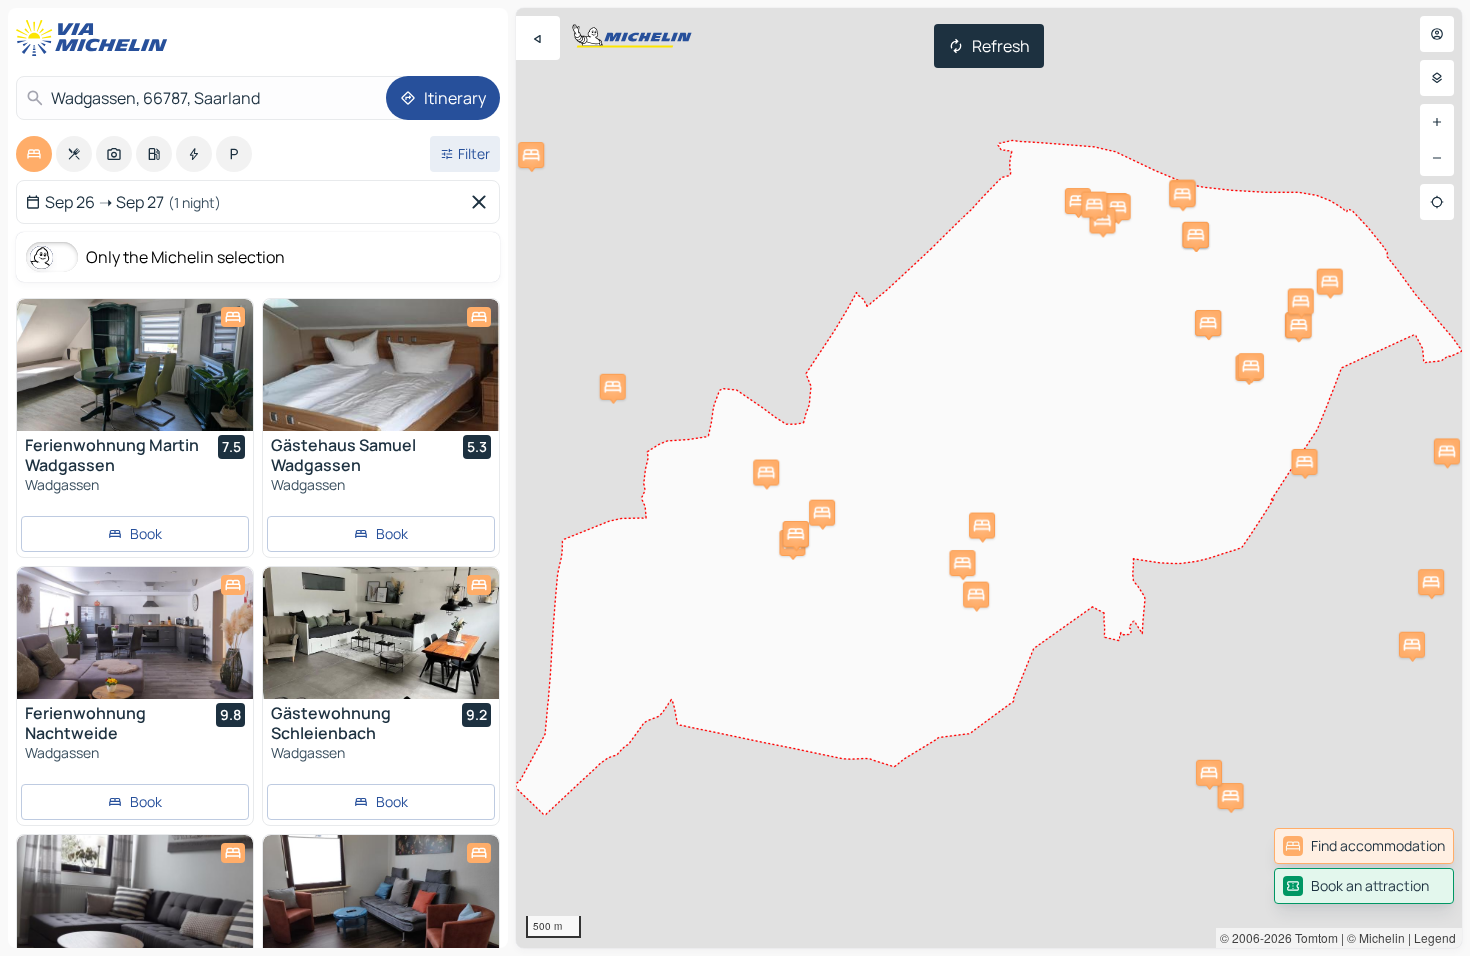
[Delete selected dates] (483, 202)
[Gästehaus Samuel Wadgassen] (381, 365)
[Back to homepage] (96, 38)
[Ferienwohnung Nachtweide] (135, 633)
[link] (1364, 846)
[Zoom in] (1437, 122)
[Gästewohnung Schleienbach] (381, 633)
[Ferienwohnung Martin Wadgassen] (135, 365)
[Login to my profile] (1437, 34)
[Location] (1437, 202)
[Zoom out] (1437, 158)
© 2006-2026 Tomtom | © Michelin (1312, 937)
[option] (34, 154)
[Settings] (1437, 78)
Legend (1435, 937)
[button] (1078, 201)
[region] (989, 478)
